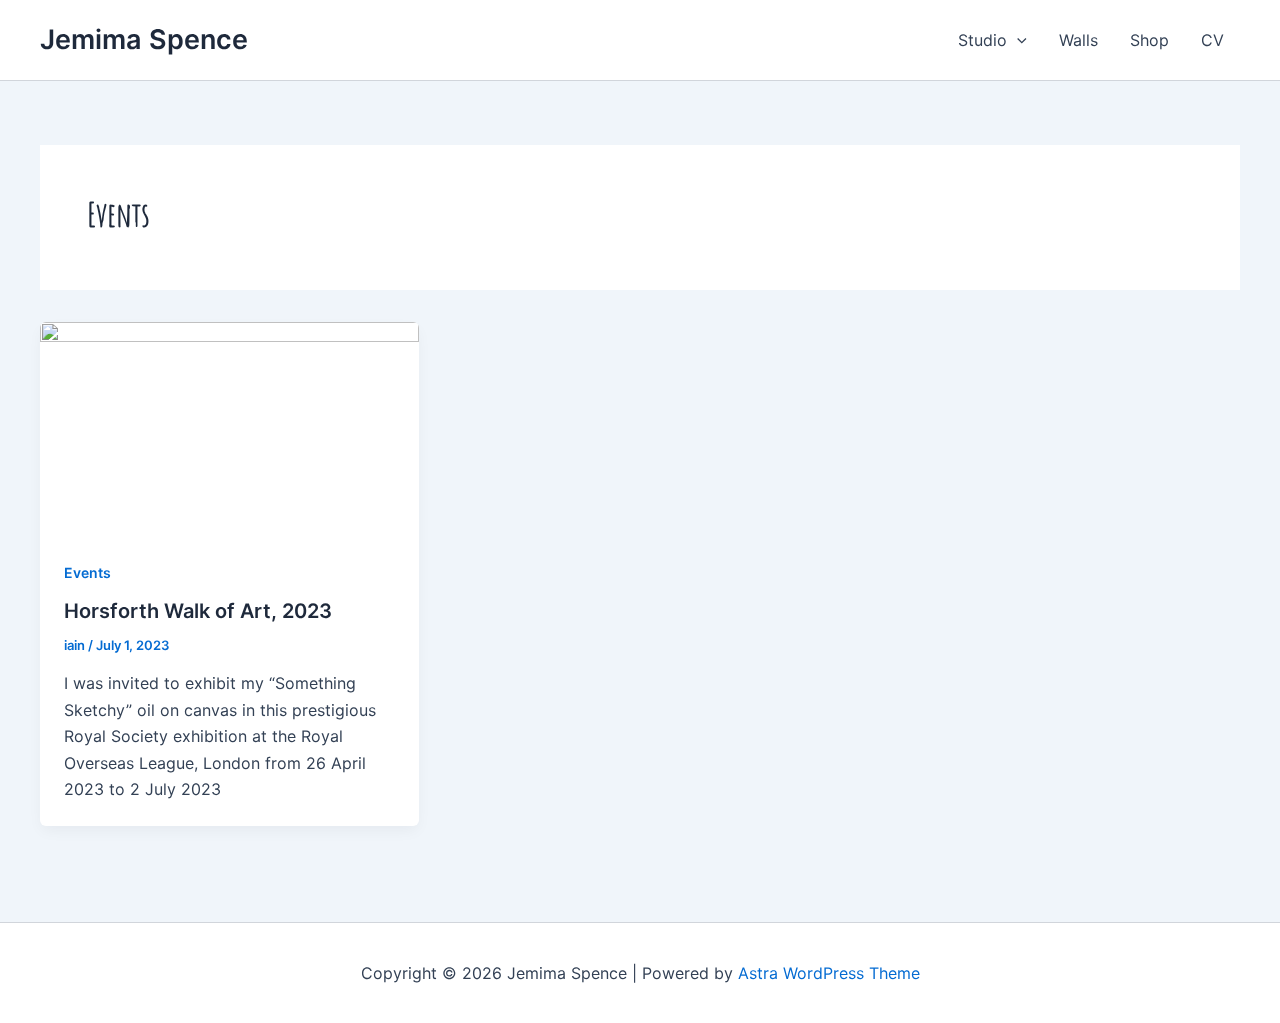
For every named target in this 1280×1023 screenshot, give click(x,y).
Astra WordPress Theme (829, 973)
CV (1212, 40)
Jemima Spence (144, 39)
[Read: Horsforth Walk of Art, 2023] (229, 427)
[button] (1017, 40)
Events (87, 572)
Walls (1078, 40)
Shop (1149, 40)
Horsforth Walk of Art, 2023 (198, 611)
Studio (982, 40)
